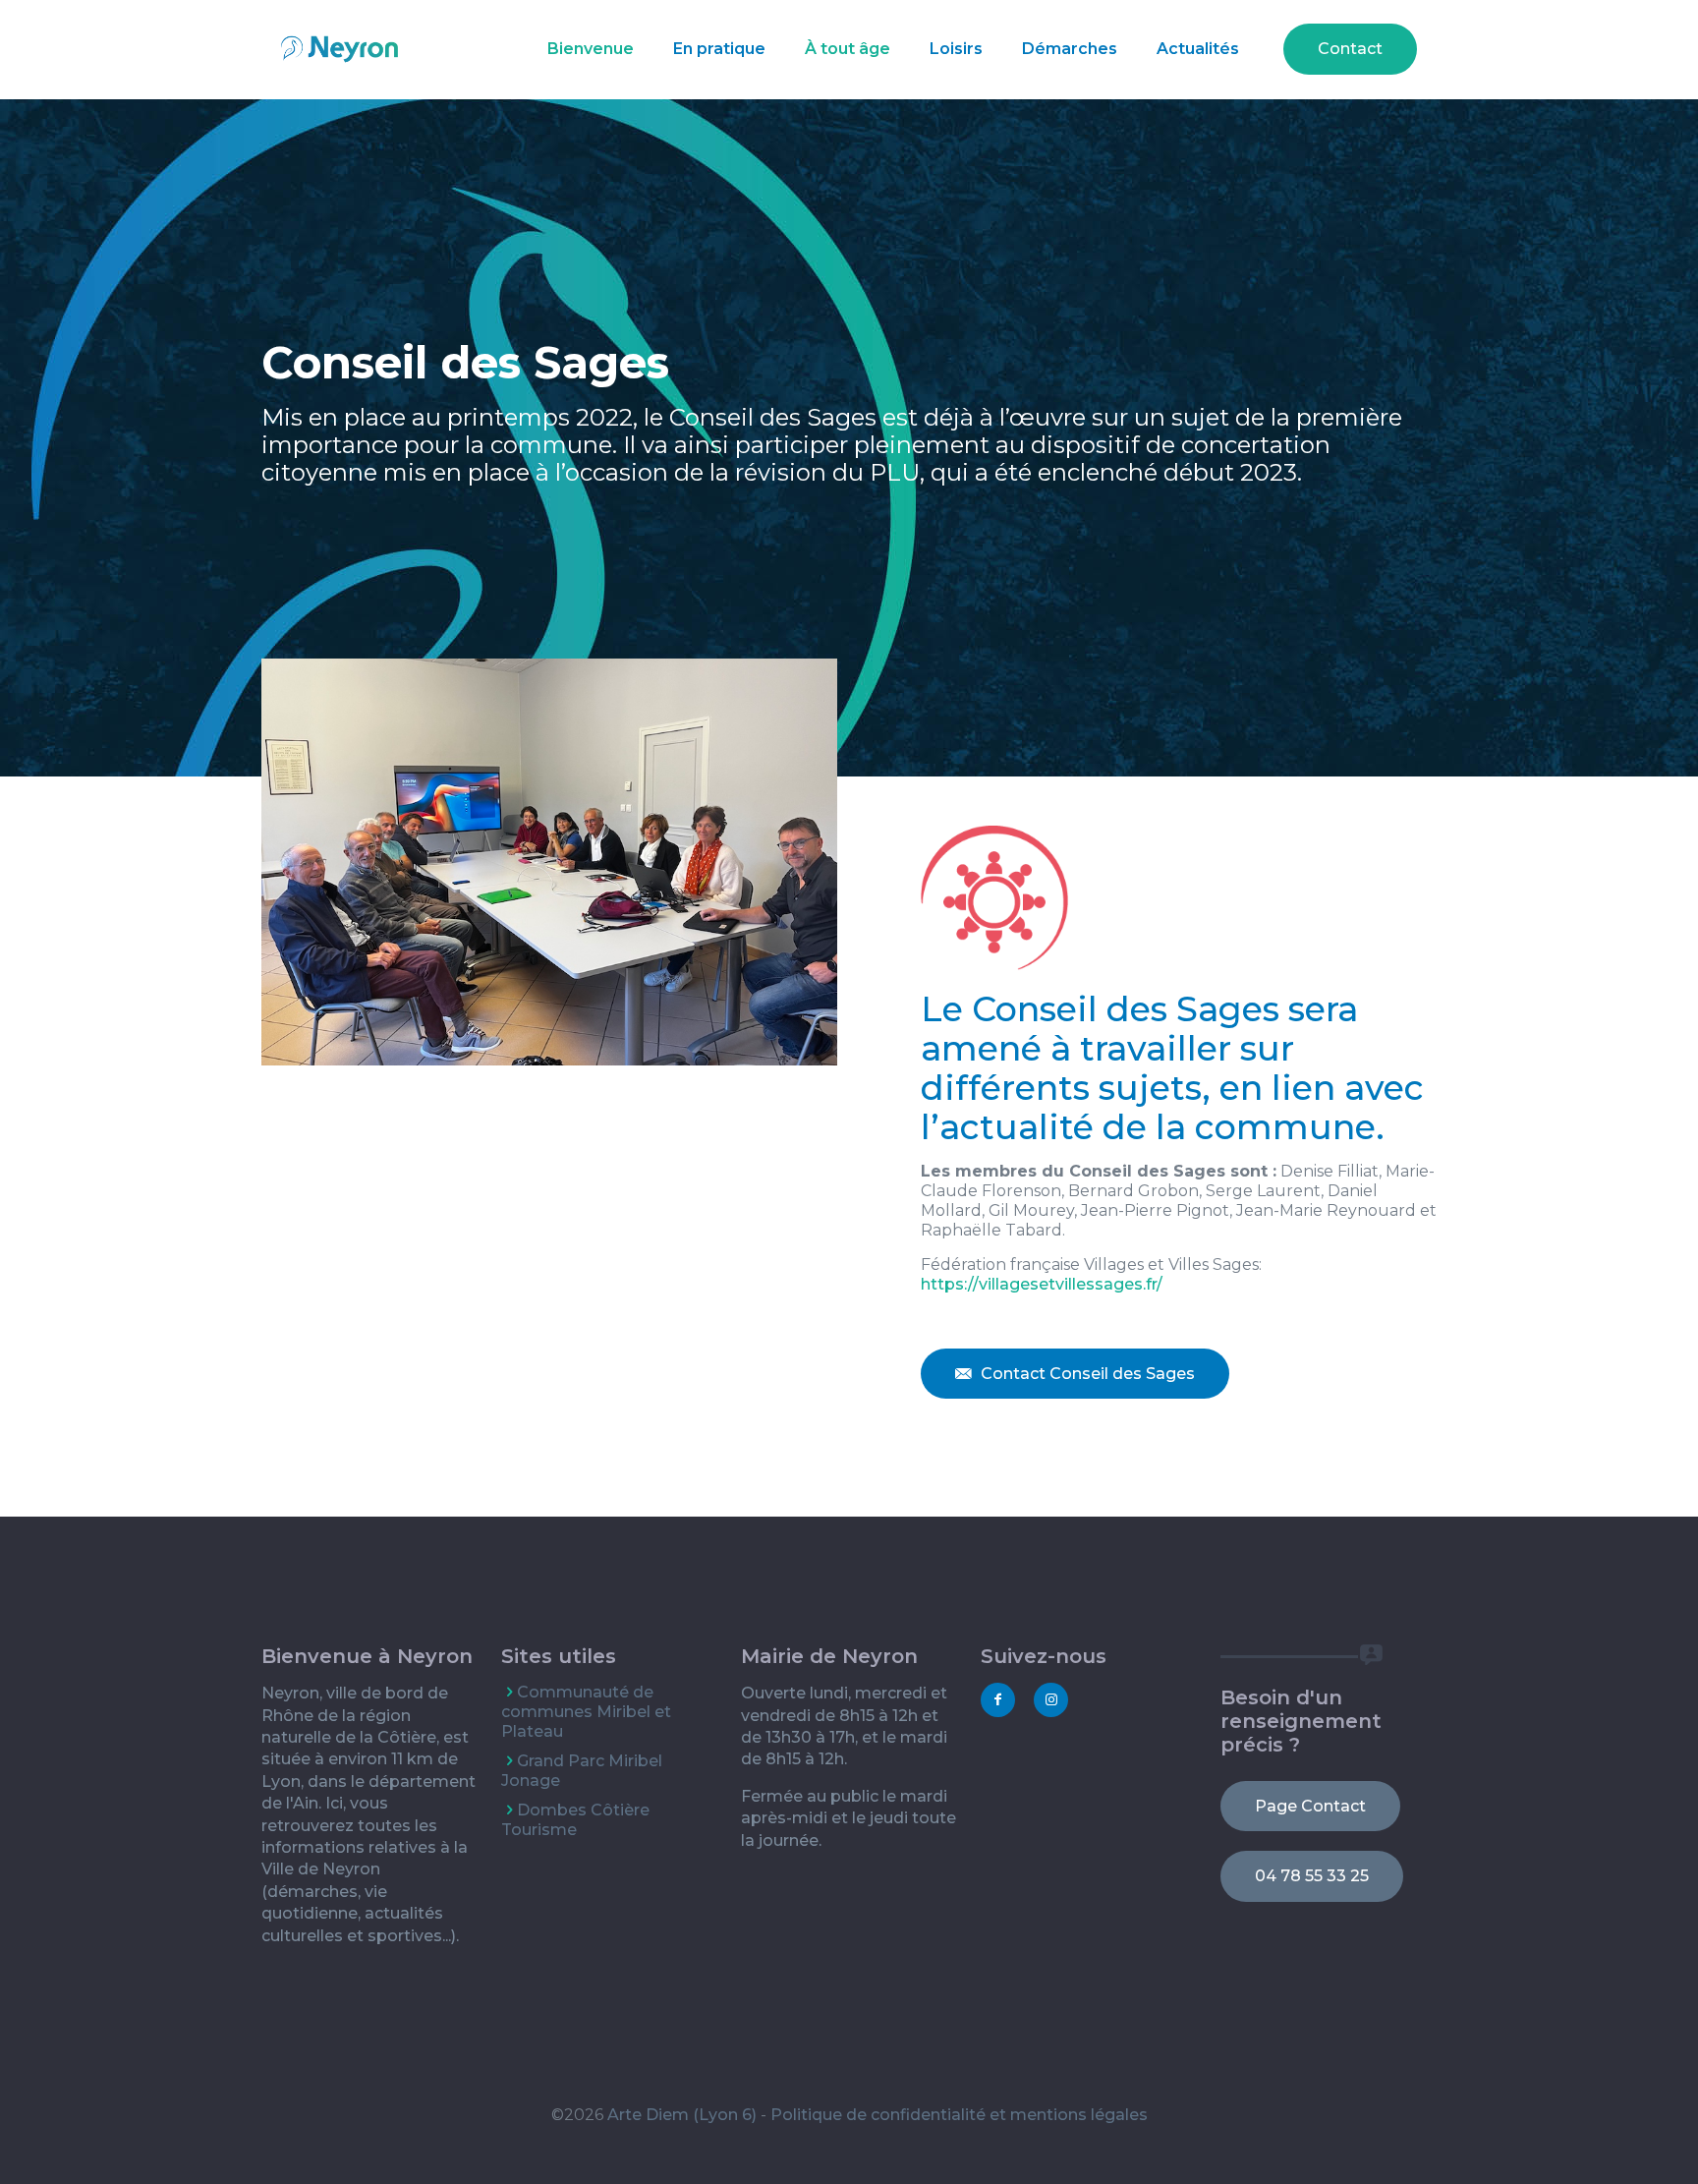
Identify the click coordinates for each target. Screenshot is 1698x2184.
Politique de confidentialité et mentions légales (959, 2115)
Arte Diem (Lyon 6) (682, 2115)
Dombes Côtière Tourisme (575, 1820)
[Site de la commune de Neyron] (340, 49)
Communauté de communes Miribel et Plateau (586, 1712)
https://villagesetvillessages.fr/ (1042, 1284)
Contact (1350, 49)
